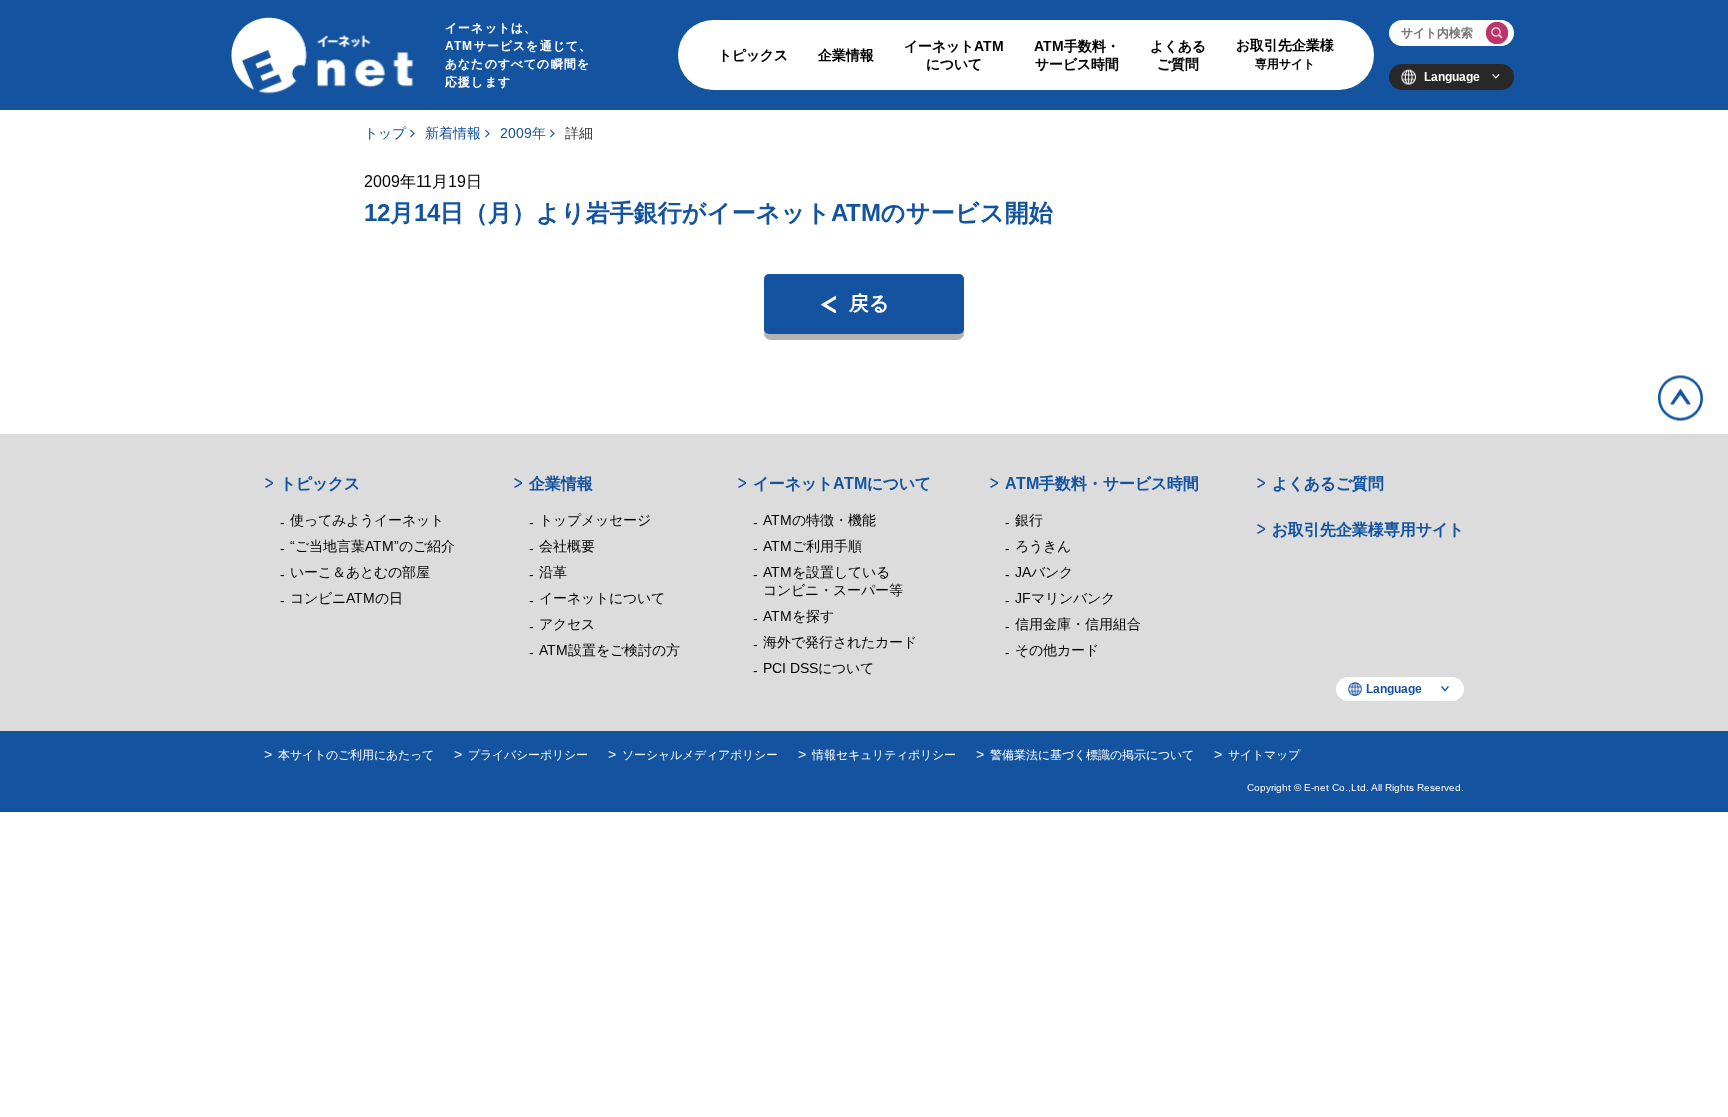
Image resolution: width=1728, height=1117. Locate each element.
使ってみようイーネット (367, 520)
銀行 (1029, 520)
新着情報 (453, 133)
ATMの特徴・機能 (819, 520)
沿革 (553, 572)
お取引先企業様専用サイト (1368, 529)
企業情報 (846, 55)
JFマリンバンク (1065, 598)
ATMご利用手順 (812, 546)
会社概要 (567, 546)
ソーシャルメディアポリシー (700, 755)
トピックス (753, 55)
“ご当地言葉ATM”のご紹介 (372, 546)
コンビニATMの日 (346, 598)
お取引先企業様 (1285, 54)
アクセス (567, 624)
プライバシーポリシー (528, 755)
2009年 (523, 133)
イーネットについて (602, 598)
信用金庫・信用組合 (1078, 624)
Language (1452, 77)
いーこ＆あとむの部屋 (360, 572)
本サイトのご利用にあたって (356, 755)
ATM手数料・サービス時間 (1077, 55)
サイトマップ (1264, 755)
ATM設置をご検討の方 (609, 650)
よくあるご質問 (1178, 55)
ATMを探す (798, 616)
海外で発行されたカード (840, 642)
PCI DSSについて (818, 668)
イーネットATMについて (954, 55)
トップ (385, 133)
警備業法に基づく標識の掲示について (1092, 755)
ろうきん (1043, 546)
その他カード (1057, 650)
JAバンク (1044, 572)
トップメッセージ (595, 520)
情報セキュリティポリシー (884, 755)
